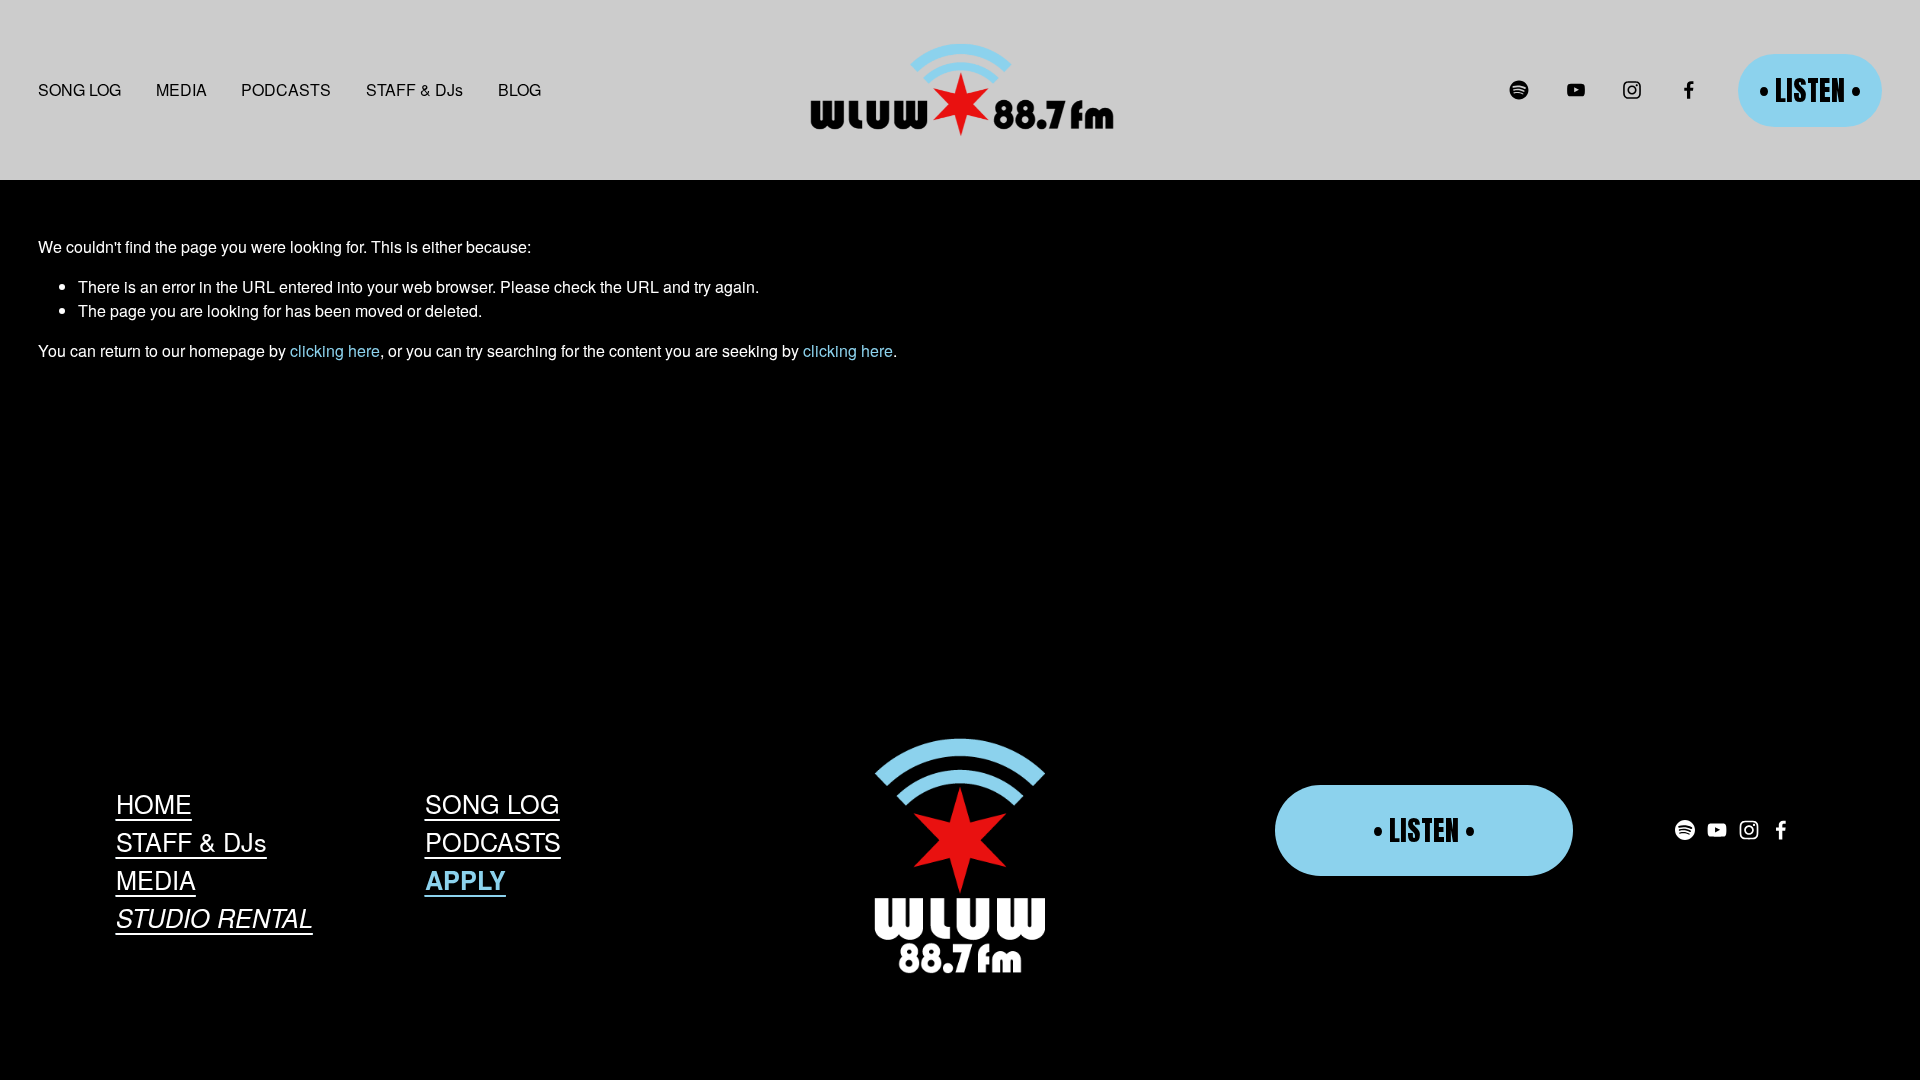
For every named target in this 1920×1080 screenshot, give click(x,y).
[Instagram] (1632, 90)
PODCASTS (286, 89)
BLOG (519, 89)
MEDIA (181, 89)
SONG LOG (79, 89)
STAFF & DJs (414, 89)
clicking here (335, 350)
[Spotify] (1519, 90)
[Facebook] (1689, 90)
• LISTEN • (1810, 90)
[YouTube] (1576, 90)
